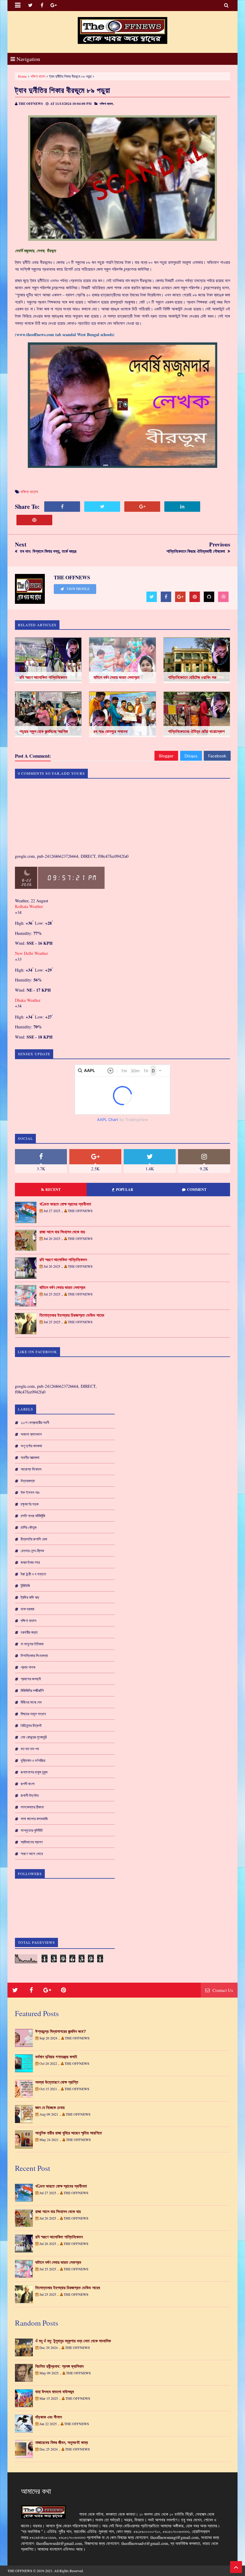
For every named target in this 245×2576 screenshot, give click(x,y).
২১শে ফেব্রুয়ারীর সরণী (35, 1422)
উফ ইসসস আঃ (30, 1492)
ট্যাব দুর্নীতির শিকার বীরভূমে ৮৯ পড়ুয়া (63, 90)
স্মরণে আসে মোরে (32, 1854)
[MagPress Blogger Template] (122, 30)
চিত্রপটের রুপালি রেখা (34, 1539)
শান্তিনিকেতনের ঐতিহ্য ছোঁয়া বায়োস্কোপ (196, 731)
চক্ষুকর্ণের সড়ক (30, 1504)
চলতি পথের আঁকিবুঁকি (33, 1516)
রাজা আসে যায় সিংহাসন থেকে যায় (62, 1232)
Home (22, 76)
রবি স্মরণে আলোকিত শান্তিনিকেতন (43, 677)
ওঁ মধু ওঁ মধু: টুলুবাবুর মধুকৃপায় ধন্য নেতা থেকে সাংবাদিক (73, 2341)
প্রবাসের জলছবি (31, 1679)
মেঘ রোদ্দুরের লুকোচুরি (34, 1737)
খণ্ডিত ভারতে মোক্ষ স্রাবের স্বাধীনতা (65, 1204)
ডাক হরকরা (27, 1609)
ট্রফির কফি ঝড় (30, 1597)
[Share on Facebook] (62, 507)
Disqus (191, 756)
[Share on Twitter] (102, 507)
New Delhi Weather (32, 953)
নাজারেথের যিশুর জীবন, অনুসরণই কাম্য (62, 2442)
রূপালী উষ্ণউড (30, 1795)
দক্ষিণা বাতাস (38, 76)
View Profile (78, 589)
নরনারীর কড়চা (29, 1632)
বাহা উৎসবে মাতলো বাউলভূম (55, 2392)
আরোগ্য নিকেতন (31, 1469)
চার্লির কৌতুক (29, 1527)
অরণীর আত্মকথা (30, 1457)
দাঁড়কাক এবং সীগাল (49, 2417)
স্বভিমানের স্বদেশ (32, 1842)
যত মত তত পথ (30, 1749)
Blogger (166, 756)
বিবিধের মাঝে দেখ (31, 1702)
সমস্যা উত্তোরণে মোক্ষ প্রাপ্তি (57, 2082)
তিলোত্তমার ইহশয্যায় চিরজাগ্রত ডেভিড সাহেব (72, 1315)
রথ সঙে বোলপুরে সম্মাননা (111, 731)
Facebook (217, 756)
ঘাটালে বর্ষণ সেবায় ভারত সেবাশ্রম (116, 677)
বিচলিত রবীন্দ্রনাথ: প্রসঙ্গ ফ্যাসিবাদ (59, 2366)
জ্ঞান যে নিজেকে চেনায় (50, 2108)
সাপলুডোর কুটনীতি (32, 1830)
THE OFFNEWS (20, 2571)
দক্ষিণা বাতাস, (107, 104)
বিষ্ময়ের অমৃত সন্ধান (33, 1714)
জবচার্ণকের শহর (30, 1562)
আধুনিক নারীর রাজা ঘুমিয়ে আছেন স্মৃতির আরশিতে (69, 2133)
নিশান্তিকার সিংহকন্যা (34, 1655)
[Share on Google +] (142, 507)
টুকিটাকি (25, 1586)
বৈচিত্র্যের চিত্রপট (31, 1725)
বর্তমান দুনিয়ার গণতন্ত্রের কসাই (56, 2057)
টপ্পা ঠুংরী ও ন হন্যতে (33, 1574)
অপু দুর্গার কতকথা (31, 1446)
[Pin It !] (34, 520)
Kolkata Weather (30, 906)
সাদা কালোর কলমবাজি (34, 1819)
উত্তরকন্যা (28, 1481)
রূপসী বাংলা (28, 1784)
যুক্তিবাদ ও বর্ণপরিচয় (33, 1760)
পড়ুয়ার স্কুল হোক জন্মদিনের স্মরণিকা (44, 731)
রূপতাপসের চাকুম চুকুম (34, 1772)
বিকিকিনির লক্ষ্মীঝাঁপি (32, 1690)
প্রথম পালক (28, 1667)
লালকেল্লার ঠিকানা (32, 1807)
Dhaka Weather (28, 1000)
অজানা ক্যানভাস (31, 1434)
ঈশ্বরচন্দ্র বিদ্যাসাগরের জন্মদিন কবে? (61, 2031)
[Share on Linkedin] (182, 507)
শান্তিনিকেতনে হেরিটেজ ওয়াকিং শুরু (192, 677)
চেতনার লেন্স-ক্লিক (32, 1551)
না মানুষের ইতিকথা (32, 1644)
